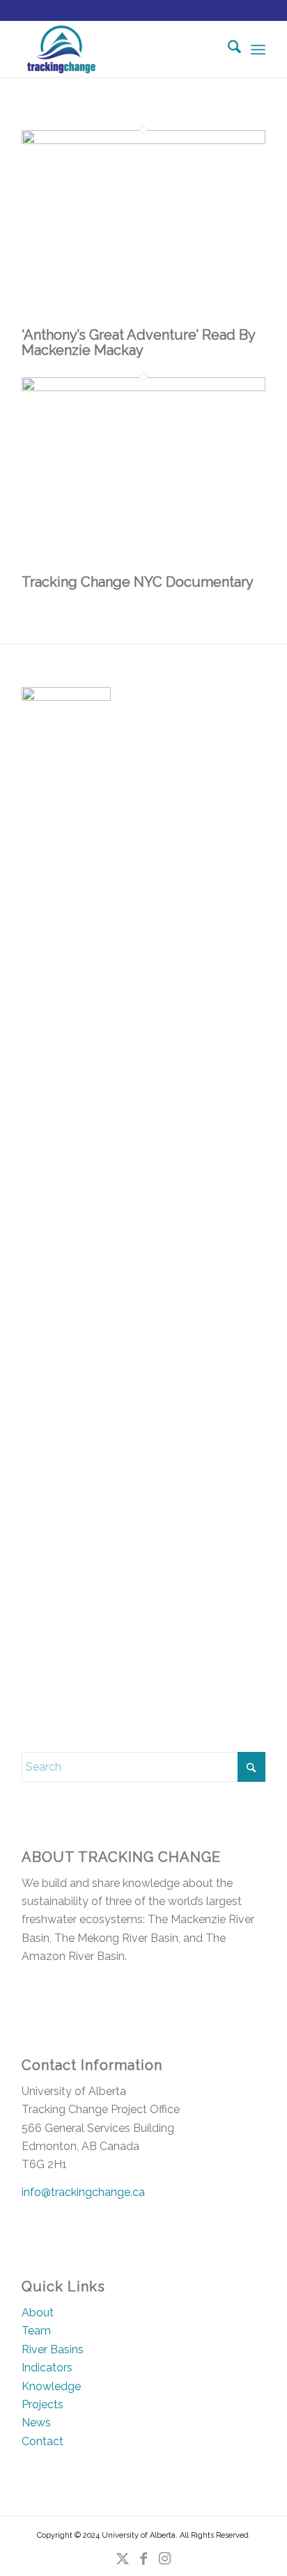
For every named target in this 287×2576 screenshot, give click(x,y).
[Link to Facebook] (143, 2559)
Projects (42, 2404)
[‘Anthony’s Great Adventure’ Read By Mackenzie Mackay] (143, 140)
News (36, 2423)
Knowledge (51, 2386)
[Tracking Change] (119, 49)
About (38, 2313)
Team (36, 2331)
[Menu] (258, 49)
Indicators (47, 2368)
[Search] (227, 49)
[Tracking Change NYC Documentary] (143, 387)
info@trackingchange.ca (83, 2192)
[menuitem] (227, 49)
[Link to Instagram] (164, 2559)
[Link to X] (123, 2559)
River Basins (53, 2349)
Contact (42, 2441)
